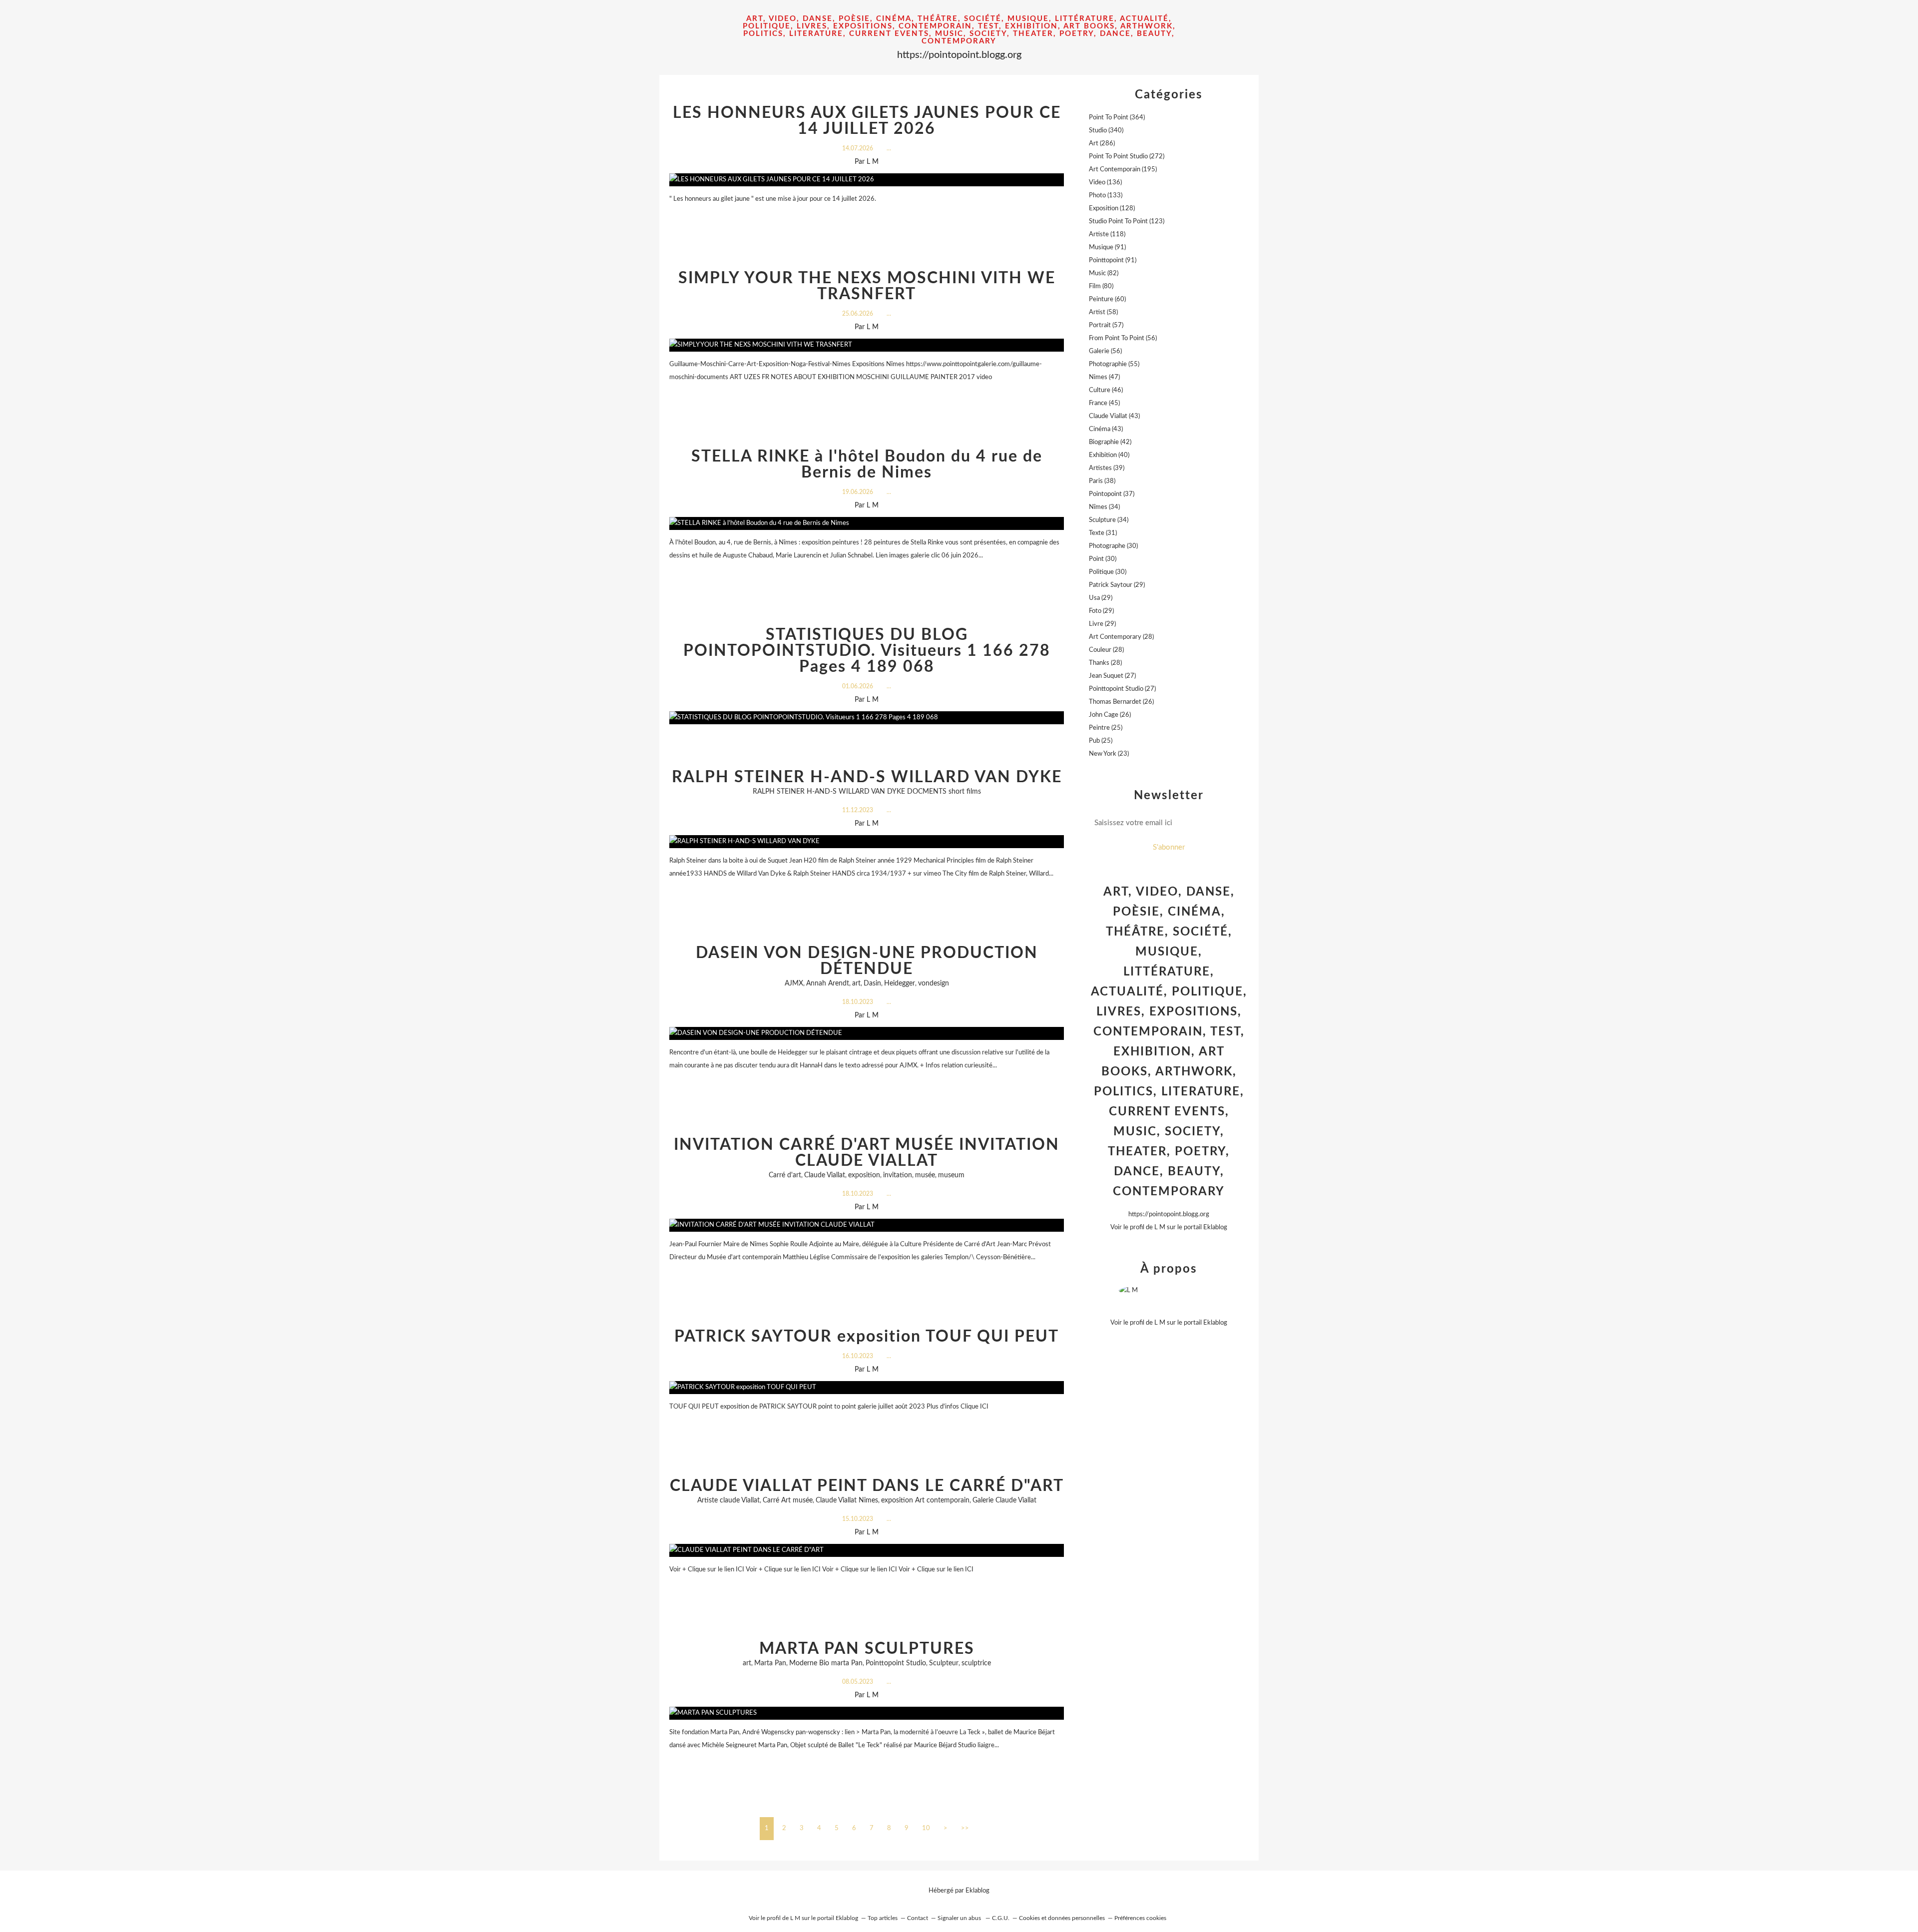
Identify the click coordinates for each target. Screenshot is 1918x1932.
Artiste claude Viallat (728, 1500)
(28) (1121, 637)
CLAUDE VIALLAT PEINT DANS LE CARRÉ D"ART (867, 1486)
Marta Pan (770, 1663)
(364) (1117, 118)
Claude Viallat (825, 1175)
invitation (898, 1175)
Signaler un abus (960, 1918)
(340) (1106, 131)
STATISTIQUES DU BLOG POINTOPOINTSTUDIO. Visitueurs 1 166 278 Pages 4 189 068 (867, 651)
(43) (1114, 416)
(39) (1107, 468)
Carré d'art (785, 1175)
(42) (1110, 442)
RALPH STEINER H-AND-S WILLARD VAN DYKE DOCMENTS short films (867, 792)
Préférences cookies (1140, 1918)
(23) (1109, 754)
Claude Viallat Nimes (847, 1500)
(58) (1103, 312)
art (856, 983)
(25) (1106, 728)
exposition (864, 1175)
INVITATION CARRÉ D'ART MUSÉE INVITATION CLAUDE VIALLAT (867, 1153)
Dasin (872, 983)
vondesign (934, 983)
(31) (1103, 533)
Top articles (883, 1918)
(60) (1107, 299)
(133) (1106, 196)
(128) (1112, 209)
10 (926, 1828)
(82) (1104, 273)
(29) (1117, 585)
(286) (1102, 144)
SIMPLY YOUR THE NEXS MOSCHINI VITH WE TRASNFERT (867, 286)
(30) (1113, 546)
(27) (1112, 676)
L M (1160, 1227)
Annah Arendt (828, 983)
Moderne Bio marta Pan (826, 1663)
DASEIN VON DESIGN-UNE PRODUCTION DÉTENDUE (867, 961)
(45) (1104, 403)
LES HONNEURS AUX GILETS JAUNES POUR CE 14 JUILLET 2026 (867, 121)
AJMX (794, 983)
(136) (1105, 183)
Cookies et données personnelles (1062, 1918)
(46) (1106, 390)
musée (925, 1175)
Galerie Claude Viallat (1004, 1500)
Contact (918, 1918)
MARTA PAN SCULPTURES (867, 1649)
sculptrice (976, 1663)
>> (965, 1828)
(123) (1127, 222)
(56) (1123, 338)
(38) (1102, 481)
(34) (1104, 507)
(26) (1121, 702)
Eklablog (977, 1891)
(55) (1114, 364)
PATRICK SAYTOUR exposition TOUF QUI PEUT (867, 1337)
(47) (1104, 377)
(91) (1107, 247)
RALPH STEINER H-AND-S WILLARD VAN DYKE (867, 777)
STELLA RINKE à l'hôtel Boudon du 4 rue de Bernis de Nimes (867, 465)
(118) (1107, 235)
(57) (1106, 325)
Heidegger (900, 983)
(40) (1109, 455)
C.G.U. (1001, 1918)
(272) (1127, 157)
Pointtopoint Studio (896, 1663)
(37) (1112, 494)
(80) (1101, 286)
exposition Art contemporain (925, 1500)
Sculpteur (944, 1663)
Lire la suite (867, 219)
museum (951, 1175)
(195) (1123, 170)
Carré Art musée (788, 1500)
